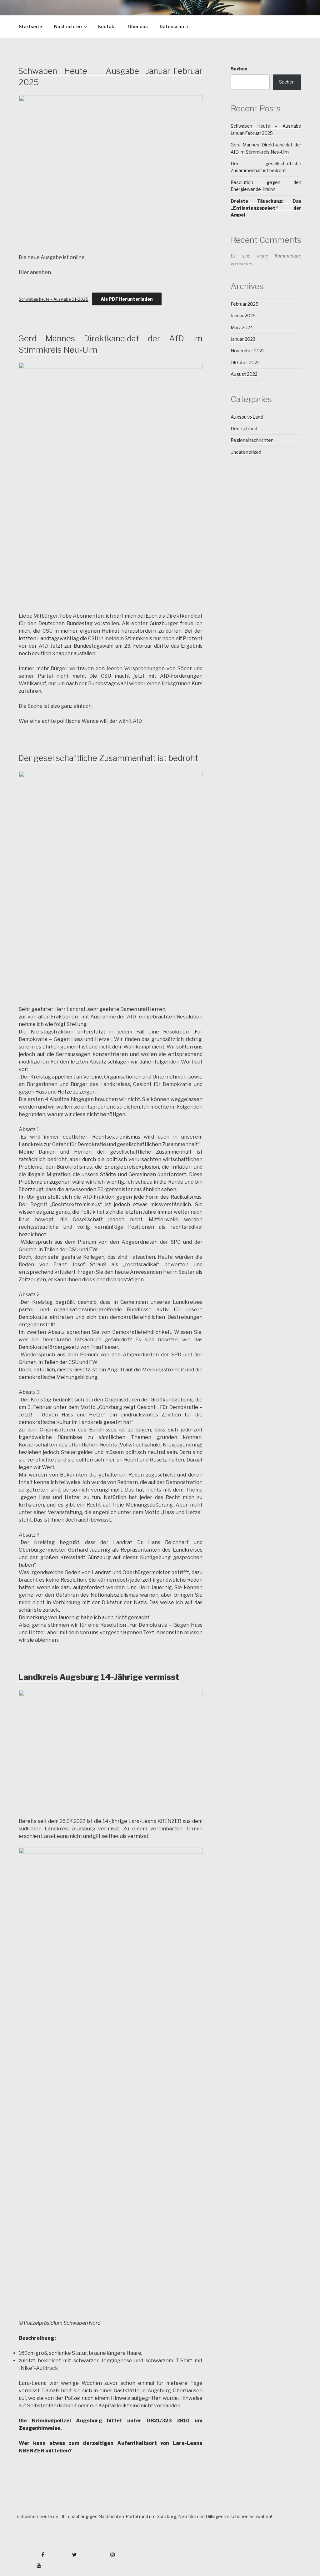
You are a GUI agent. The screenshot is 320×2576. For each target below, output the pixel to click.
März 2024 (242, 327)
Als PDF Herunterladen (127, 299)
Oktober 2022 (245, 362)
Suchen (239, 69)
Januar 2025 (243, 316)
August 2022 (244, 374)
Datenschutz (174, 26)
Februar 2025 (245, 304)
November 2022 (248, 351)
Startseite (30, 26)
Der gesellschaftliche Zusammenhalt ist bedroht (108, 758)
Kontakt (107, 26)
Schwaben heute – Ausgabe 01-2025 (54, 299)
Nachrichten (68, 26)
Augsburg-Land (247, 417)
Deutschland (244, 428)
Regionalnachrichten (252, 440)
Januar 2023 (243, 339)
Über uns (138, 26)
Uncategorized (246, 452)
